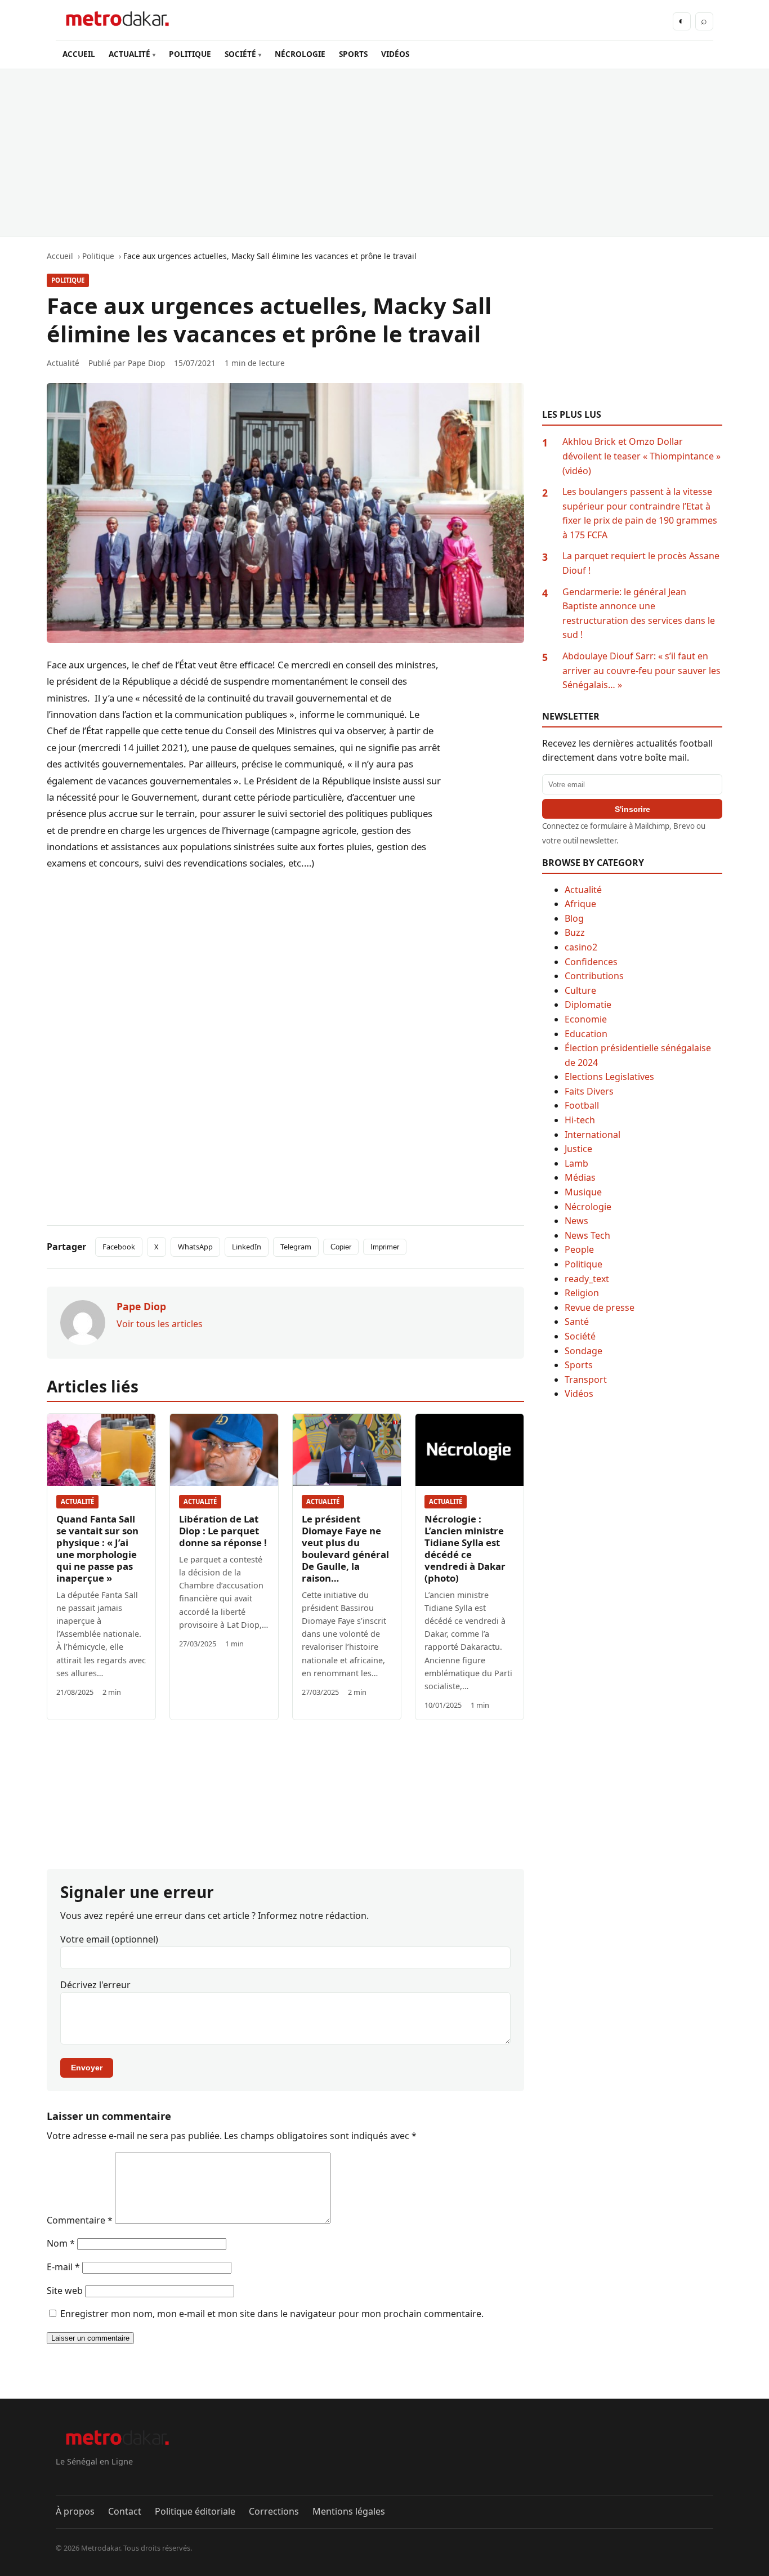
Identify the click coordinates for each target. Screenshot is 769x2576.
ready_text (587, 1279)
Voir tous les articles (160, 1324)
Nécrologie (588, 1207)
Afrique (580, 904)
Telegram (296, 1247)
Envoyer (87, 2068)
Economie (586, 1019)
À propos (75, 2511)
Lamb (576, 1163)
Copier (341, 1247)
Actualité (77, 1501)
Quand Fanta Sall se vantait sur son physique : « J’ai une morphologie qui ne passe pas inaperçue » (97, 1548)
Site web (65, 2291)
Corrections (274, 2511)
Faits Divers (589, 1091)
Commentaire (80, 2220)
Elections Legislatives (609, 1077)
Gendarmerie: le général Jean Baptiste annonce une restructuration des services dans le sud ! (639, 613)
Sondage (584, 1351)
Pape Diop (146, 363)
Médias (580, 1177)
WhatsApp (195, 1247)
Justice (578, 1149)
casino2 (581, 947)
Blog (574, 918)
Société (580, 1336)
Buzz (575, 932)
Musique (583, 1192)
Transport (586, 1379)
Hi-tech (580, 1120)
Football (582, 1105)
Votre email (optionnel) (109, 1939)
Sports (579, 1365)
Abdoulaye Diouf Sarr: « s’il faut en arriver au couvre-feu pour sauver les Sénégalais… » (641, 670)
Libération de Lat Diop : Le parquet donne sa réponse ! (223, 1531)
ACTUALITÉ (129, 54)
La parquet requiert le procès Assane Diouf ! (641, 563)
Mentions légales (349, 2511)
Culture (580, 990)
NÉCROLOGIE (300, 54)
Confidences (591, 962)
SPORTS (353, 54)
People (579, 1249)
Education (586, 1034)
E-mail (63, 2267)
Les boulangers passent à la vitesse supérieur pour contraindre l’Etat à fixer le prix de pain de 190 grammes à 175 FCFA (640, 513)
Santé (577, 1322)
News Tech (587, 1235)
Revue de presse (600, 1307)
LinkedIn (247, 1247)
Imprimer (385, 1247)
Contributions (594, 976)
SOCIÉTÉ (240, 54)
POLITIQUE (190, 54)
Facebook (119, 1247)
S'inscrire (632, 809)
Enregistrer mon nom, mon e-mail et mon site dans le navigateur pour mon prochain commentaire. (272, 2314)
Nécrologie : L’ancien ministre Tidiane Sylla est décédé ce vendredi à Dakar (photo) (465, 1548)
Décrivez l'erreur (95, 1985)
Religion (582, 1293)
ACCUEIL (79, 54)
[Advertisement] (384, 153)
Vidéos (579, 1394)
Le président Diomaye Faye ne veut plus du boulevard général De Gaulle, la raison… (345, 1548)
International (593, 1135)
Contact (125, 2511)
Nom (61, 2243)
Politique (68, 280)
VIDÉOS (395, 54)
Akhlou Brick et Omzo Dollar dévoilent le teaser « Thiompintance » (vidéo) (641, 456)
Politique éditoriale (195, 2511)
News (576, 1221)
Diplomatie (588, 1004)
